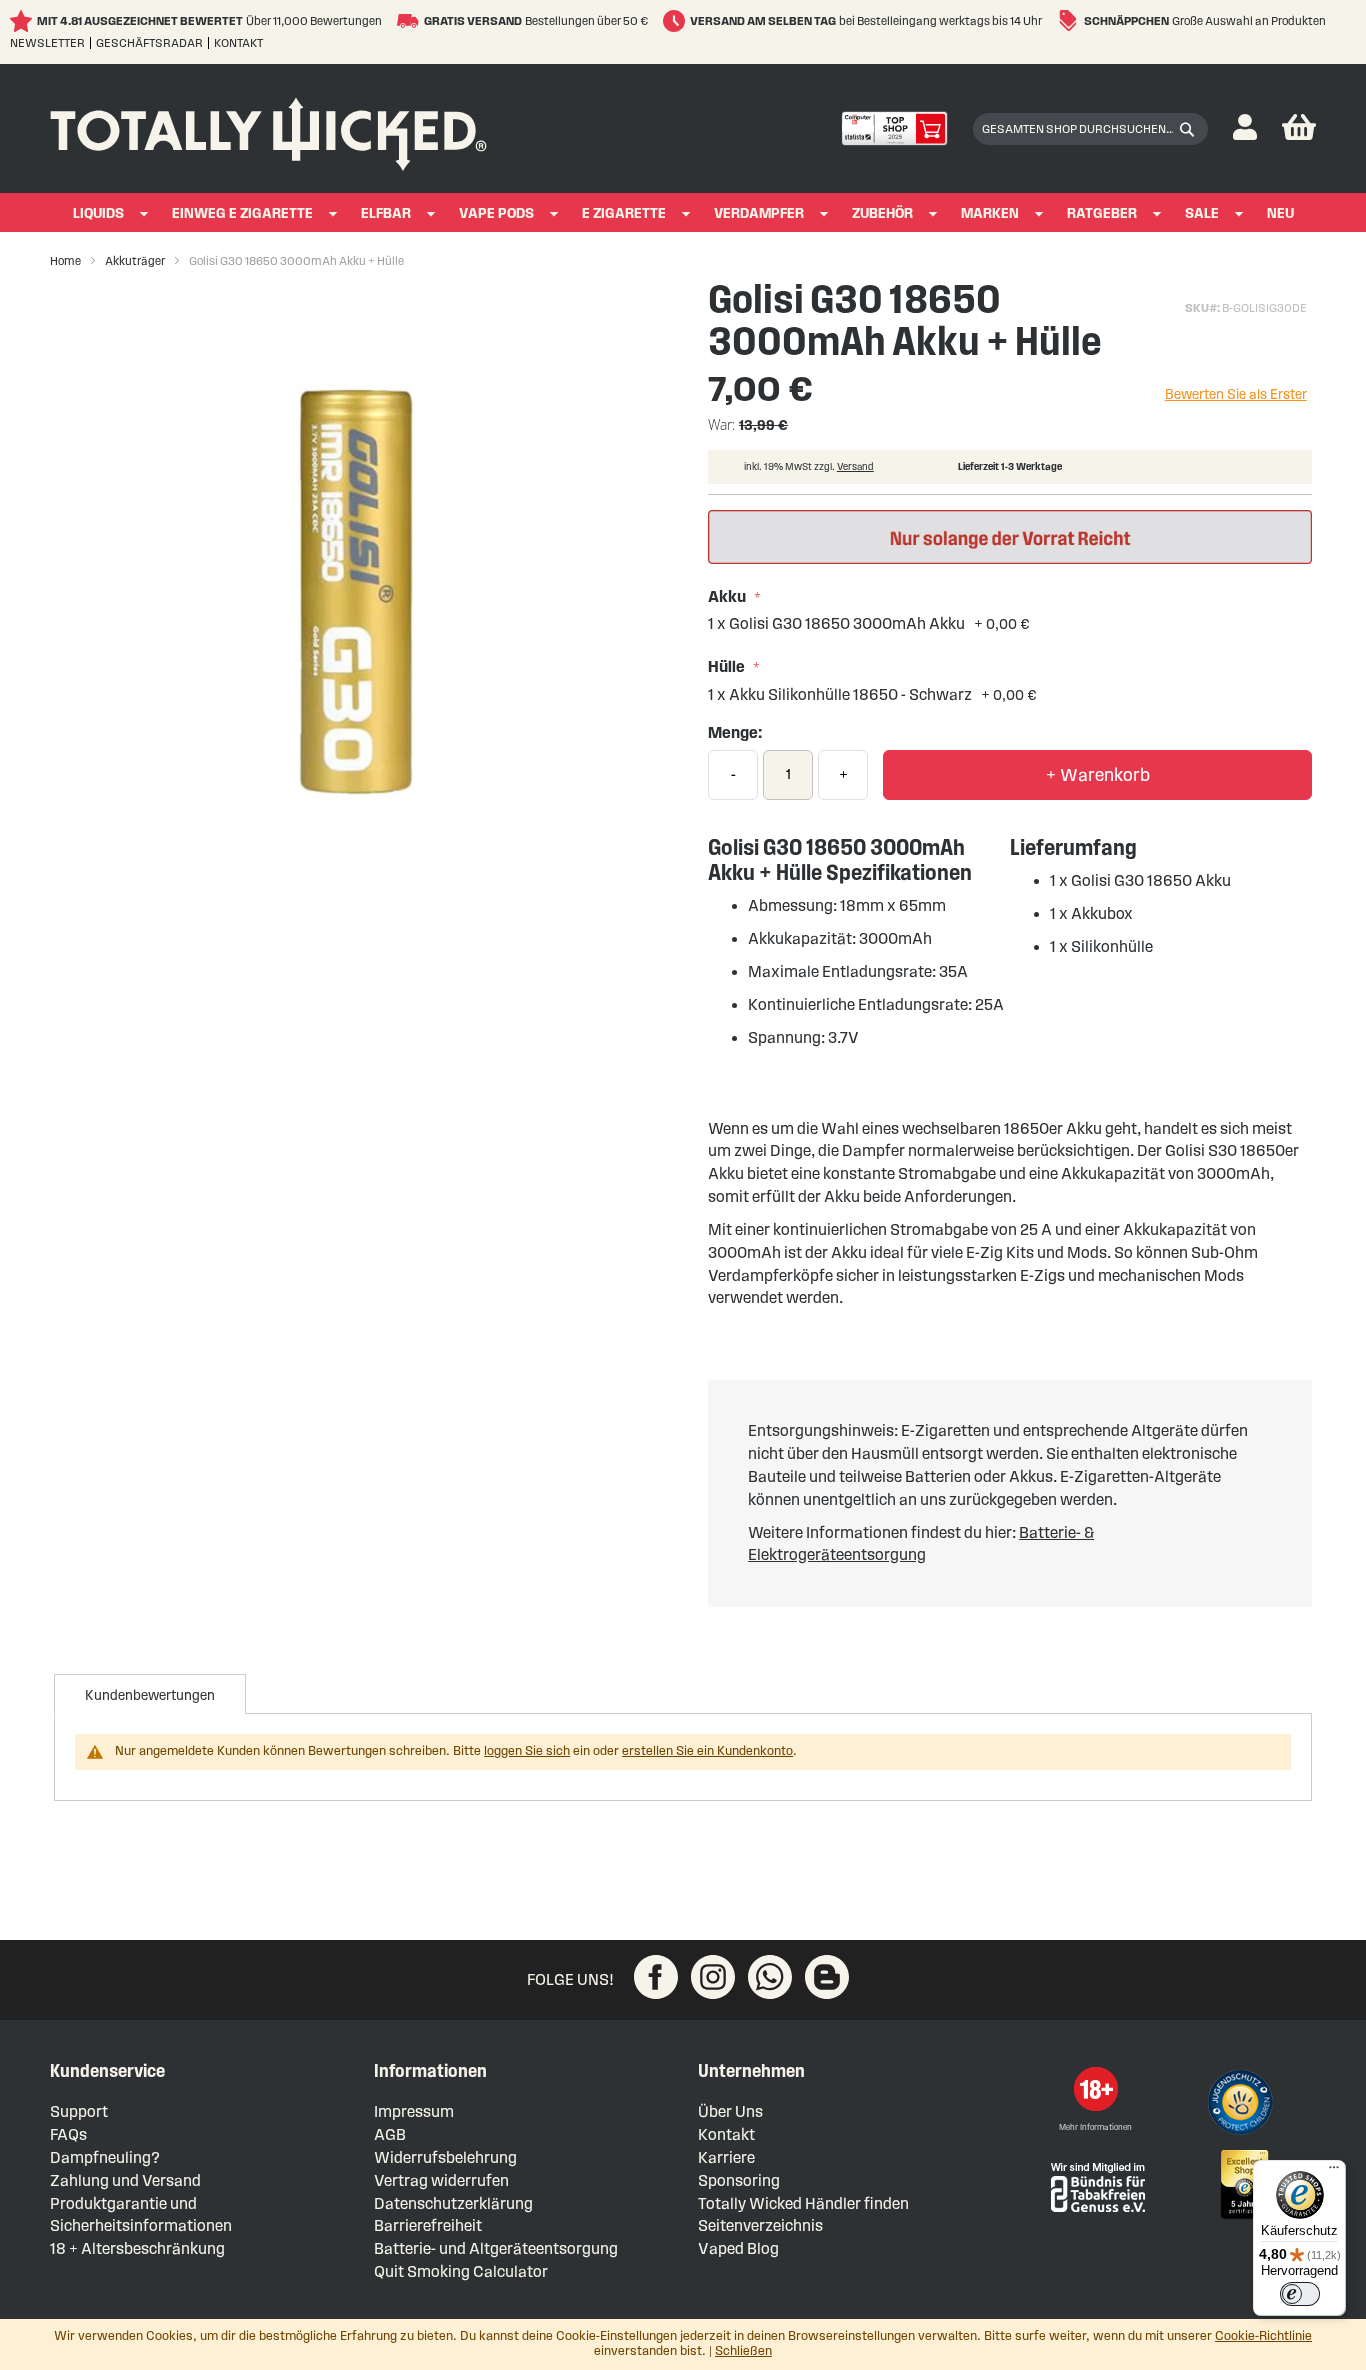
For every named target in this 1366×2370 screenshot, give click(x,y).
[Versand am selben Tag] (676, 21)
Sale (1202, 213)
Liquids (98, 213)
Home (65, 260)
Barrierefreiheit (428, 2225)
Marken (990, 213)
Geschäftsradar (149, 42)
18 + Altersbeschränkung (137, 2248)
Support (79, 2111)
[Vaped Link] (827, 1977)
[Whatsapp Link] (770, 1977)
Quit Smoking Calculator (461, 2271)
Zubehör (882, 213)
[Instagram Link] (713, 1977)
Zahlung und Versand (125, 2180)
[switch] (1300, 2294)
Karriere (726, 2157)
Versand (855, 466)
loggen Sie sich (527, 1751)
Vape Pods (496, 213)
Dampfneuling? (105, 2157)
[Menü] (1334, 2172)
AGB (390, 2134)
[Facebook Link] (656, 1977)
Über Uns (730, 2111)
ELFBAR (386, 213)
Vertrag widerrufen (441, 2180)
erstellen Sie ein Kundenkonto (707, 1751)
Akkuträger (135, 260)
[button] (1245, 128)
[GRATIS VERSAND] (410, 21)
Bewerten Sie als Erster (1236, 394)
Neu (1280, 213)
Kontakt (238, 42)
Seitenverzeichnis (760, 2225)
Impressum (414, 2111)
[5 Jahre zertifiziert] (1243, 2185)
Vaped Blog (738, 2248)
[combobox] (1090, 129)
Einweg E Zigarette (242, 213)
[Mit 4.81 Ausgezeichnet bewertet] (23, 21)
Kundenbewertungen (150, 1695)
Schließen (743, 2351)
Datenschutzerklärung (453, 2203)
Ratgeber (1102, 213)
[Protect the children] (1243, 2105)
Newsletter (47, 42)
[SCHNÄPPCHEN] (1070, 21)
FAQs (68, 2134)
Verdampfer (759, 213)
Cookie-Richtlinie (1263, 2336)
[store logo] (268, 129)
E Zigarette (624, 213)
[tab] (150, 1694)
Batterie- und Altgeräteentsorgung (496, 2248)
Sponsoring (739, 2180)
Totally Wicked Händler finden (803, 2203)
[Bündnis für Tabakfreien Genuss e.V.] (1096, 2185)
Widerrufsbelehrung (445, 2157)
